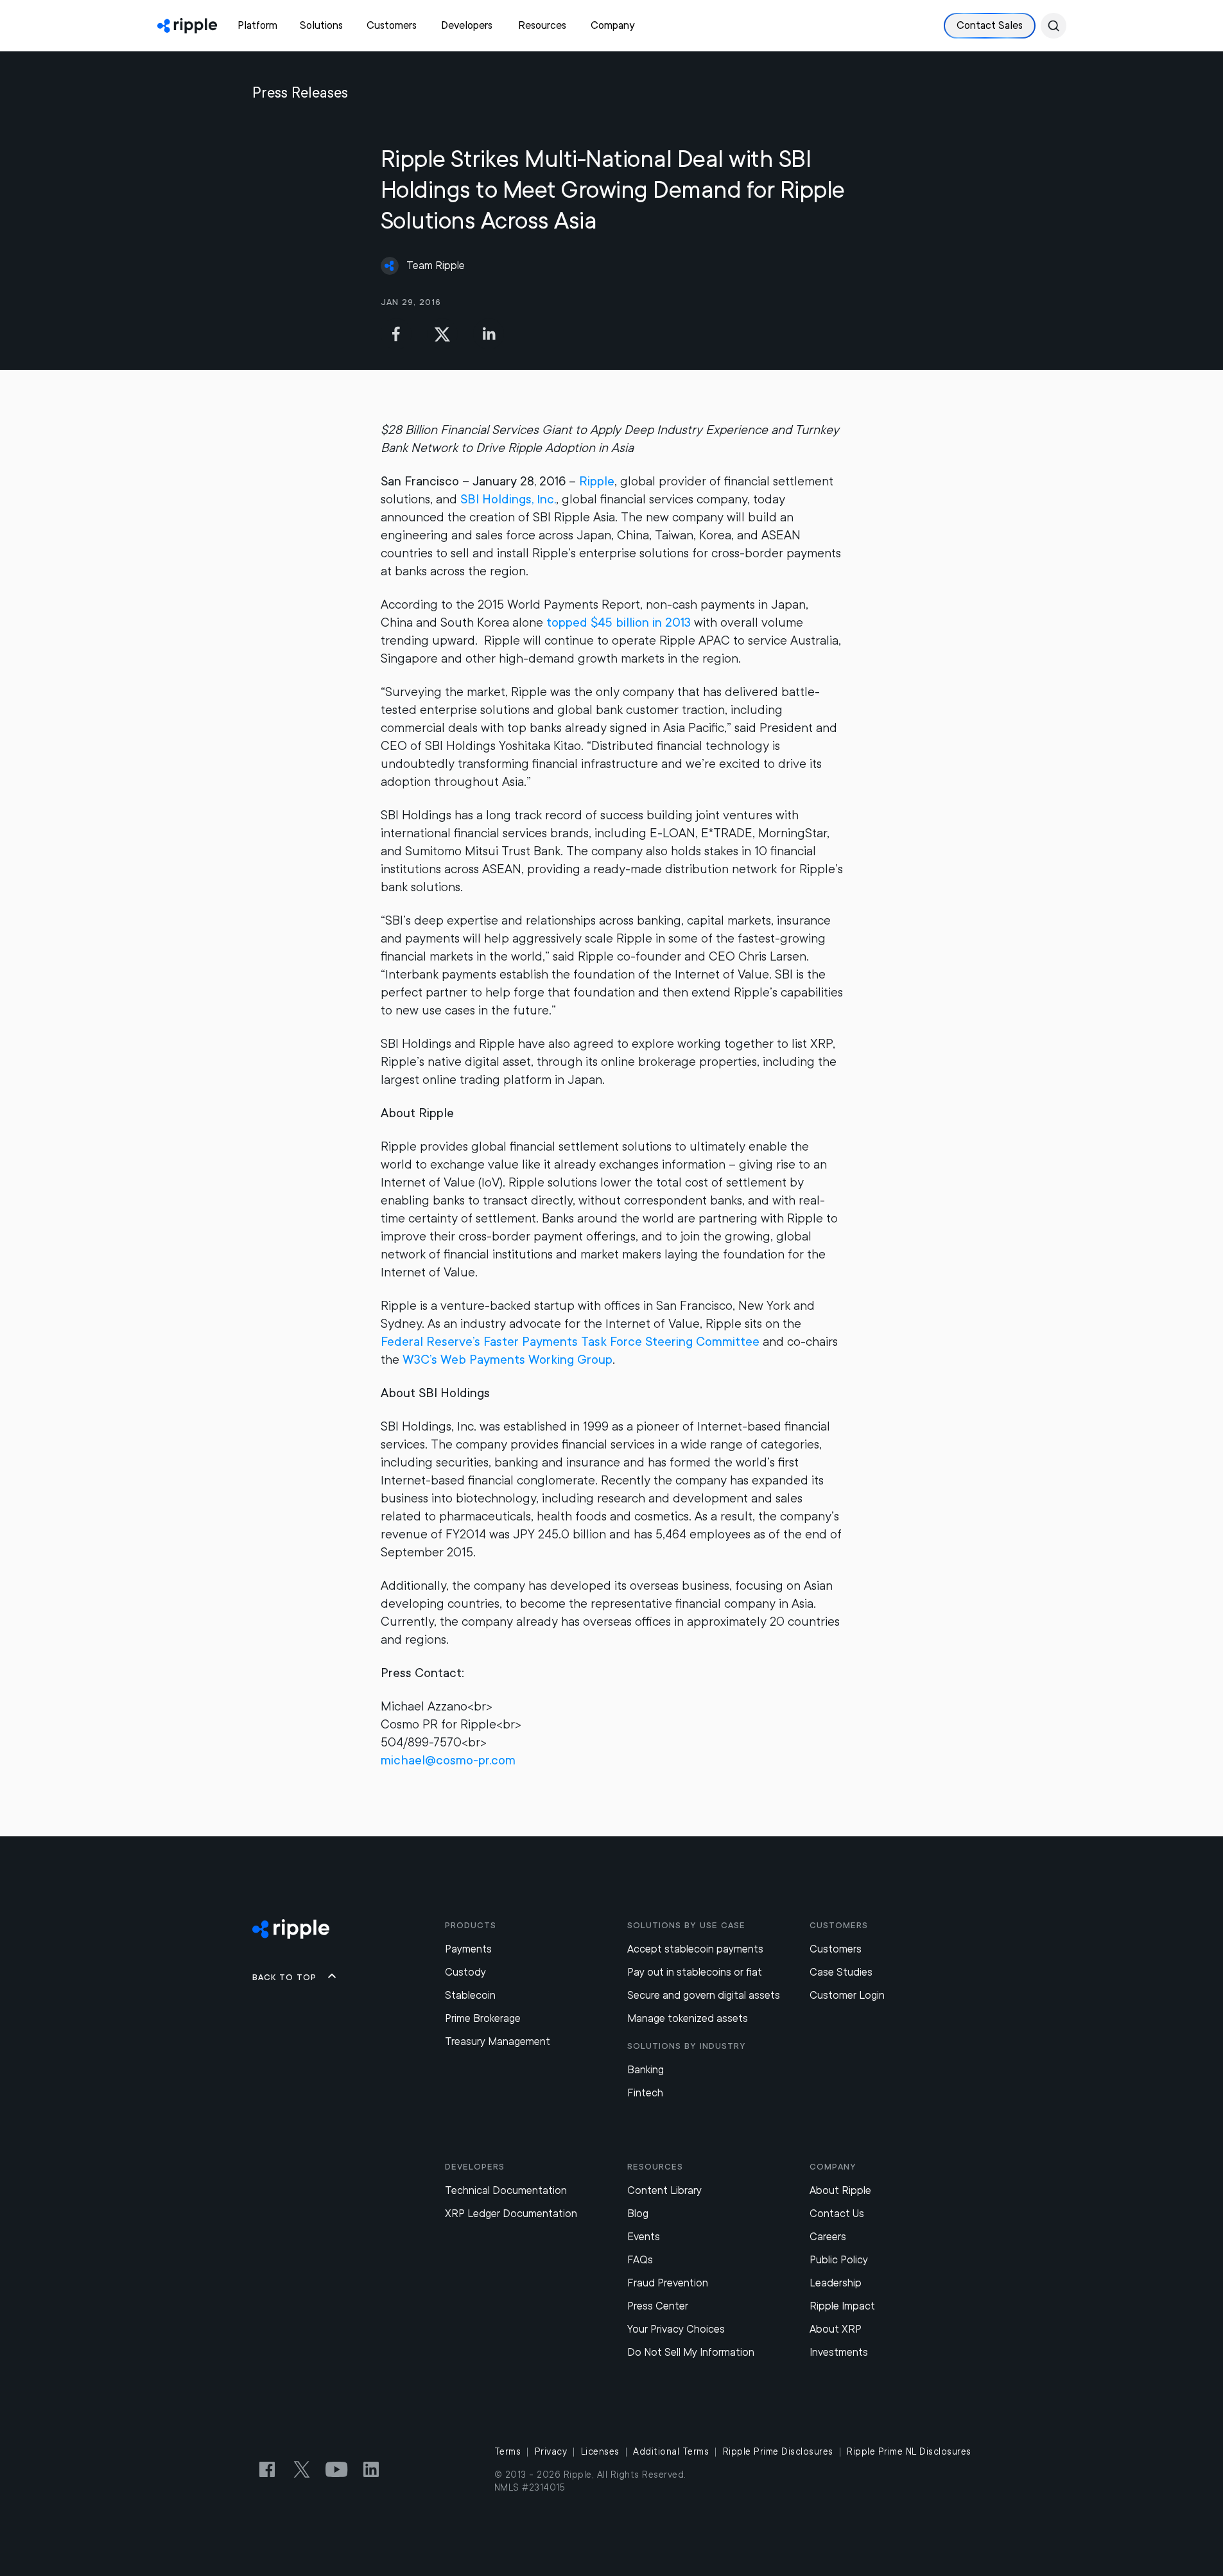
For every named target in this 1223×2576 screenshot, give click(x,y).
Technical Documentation (506, 2190)
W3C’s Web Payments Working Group (507, 1360)
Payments (468, 1949)
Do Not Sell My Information (691, 2352)
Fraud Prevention (668, 2283)
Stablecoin (470, 1995)
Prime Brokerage (483, 2018)
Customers (836, 1949)
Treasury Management (498, 2041)
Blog (638, 2214)
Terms (508, 2451)
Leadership (836, 2283)
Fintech (645, 2093)
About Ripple (840, 2190)
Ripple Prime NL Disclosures (909, 2451)
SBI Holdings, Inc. (508, 499)
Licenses (600, 2451)
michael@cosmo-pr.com (448, 1760)
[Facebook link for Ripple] (267, 2469)
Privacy (551, 2451)
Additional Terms (671, 2451)
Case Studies (841, 1972)
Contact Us (837, 2214)
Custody (465, 1972)
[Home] (187, 26)
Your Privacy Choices (676, 2329)
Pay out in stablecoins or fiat (695, 1972)
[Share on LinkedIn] (489, 334)
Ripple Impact (842, 2306)
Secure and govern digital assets (704, 1995)
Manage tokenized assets (688, 2018)
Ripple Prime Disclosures (778, 2451)
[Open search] (1054, 26)
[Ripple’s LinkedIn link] (371, 2469)
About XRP (836, 2329)
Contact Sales (990, 25)
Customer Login (847, 1995)
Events (644, 2237)
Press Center (658, 2306)
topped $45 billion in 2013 (619, 622)
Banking (646, 2070)
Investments (839, 2352)
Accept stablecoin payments (695, 1949)
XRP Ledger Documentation (511, 2214)
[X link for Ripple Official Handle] (302, 2469)
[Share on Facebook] (396, 334)
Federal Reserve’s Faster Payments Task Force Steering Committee (570, 1342)
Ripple (597, 481)
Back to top (284, 1977)
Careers (828, 2237)
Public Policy (839, 2260)
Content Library (664, 2190)
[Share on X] (442, 334)
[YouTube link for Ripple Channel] (336, 2469)
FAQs (640, 2260)
